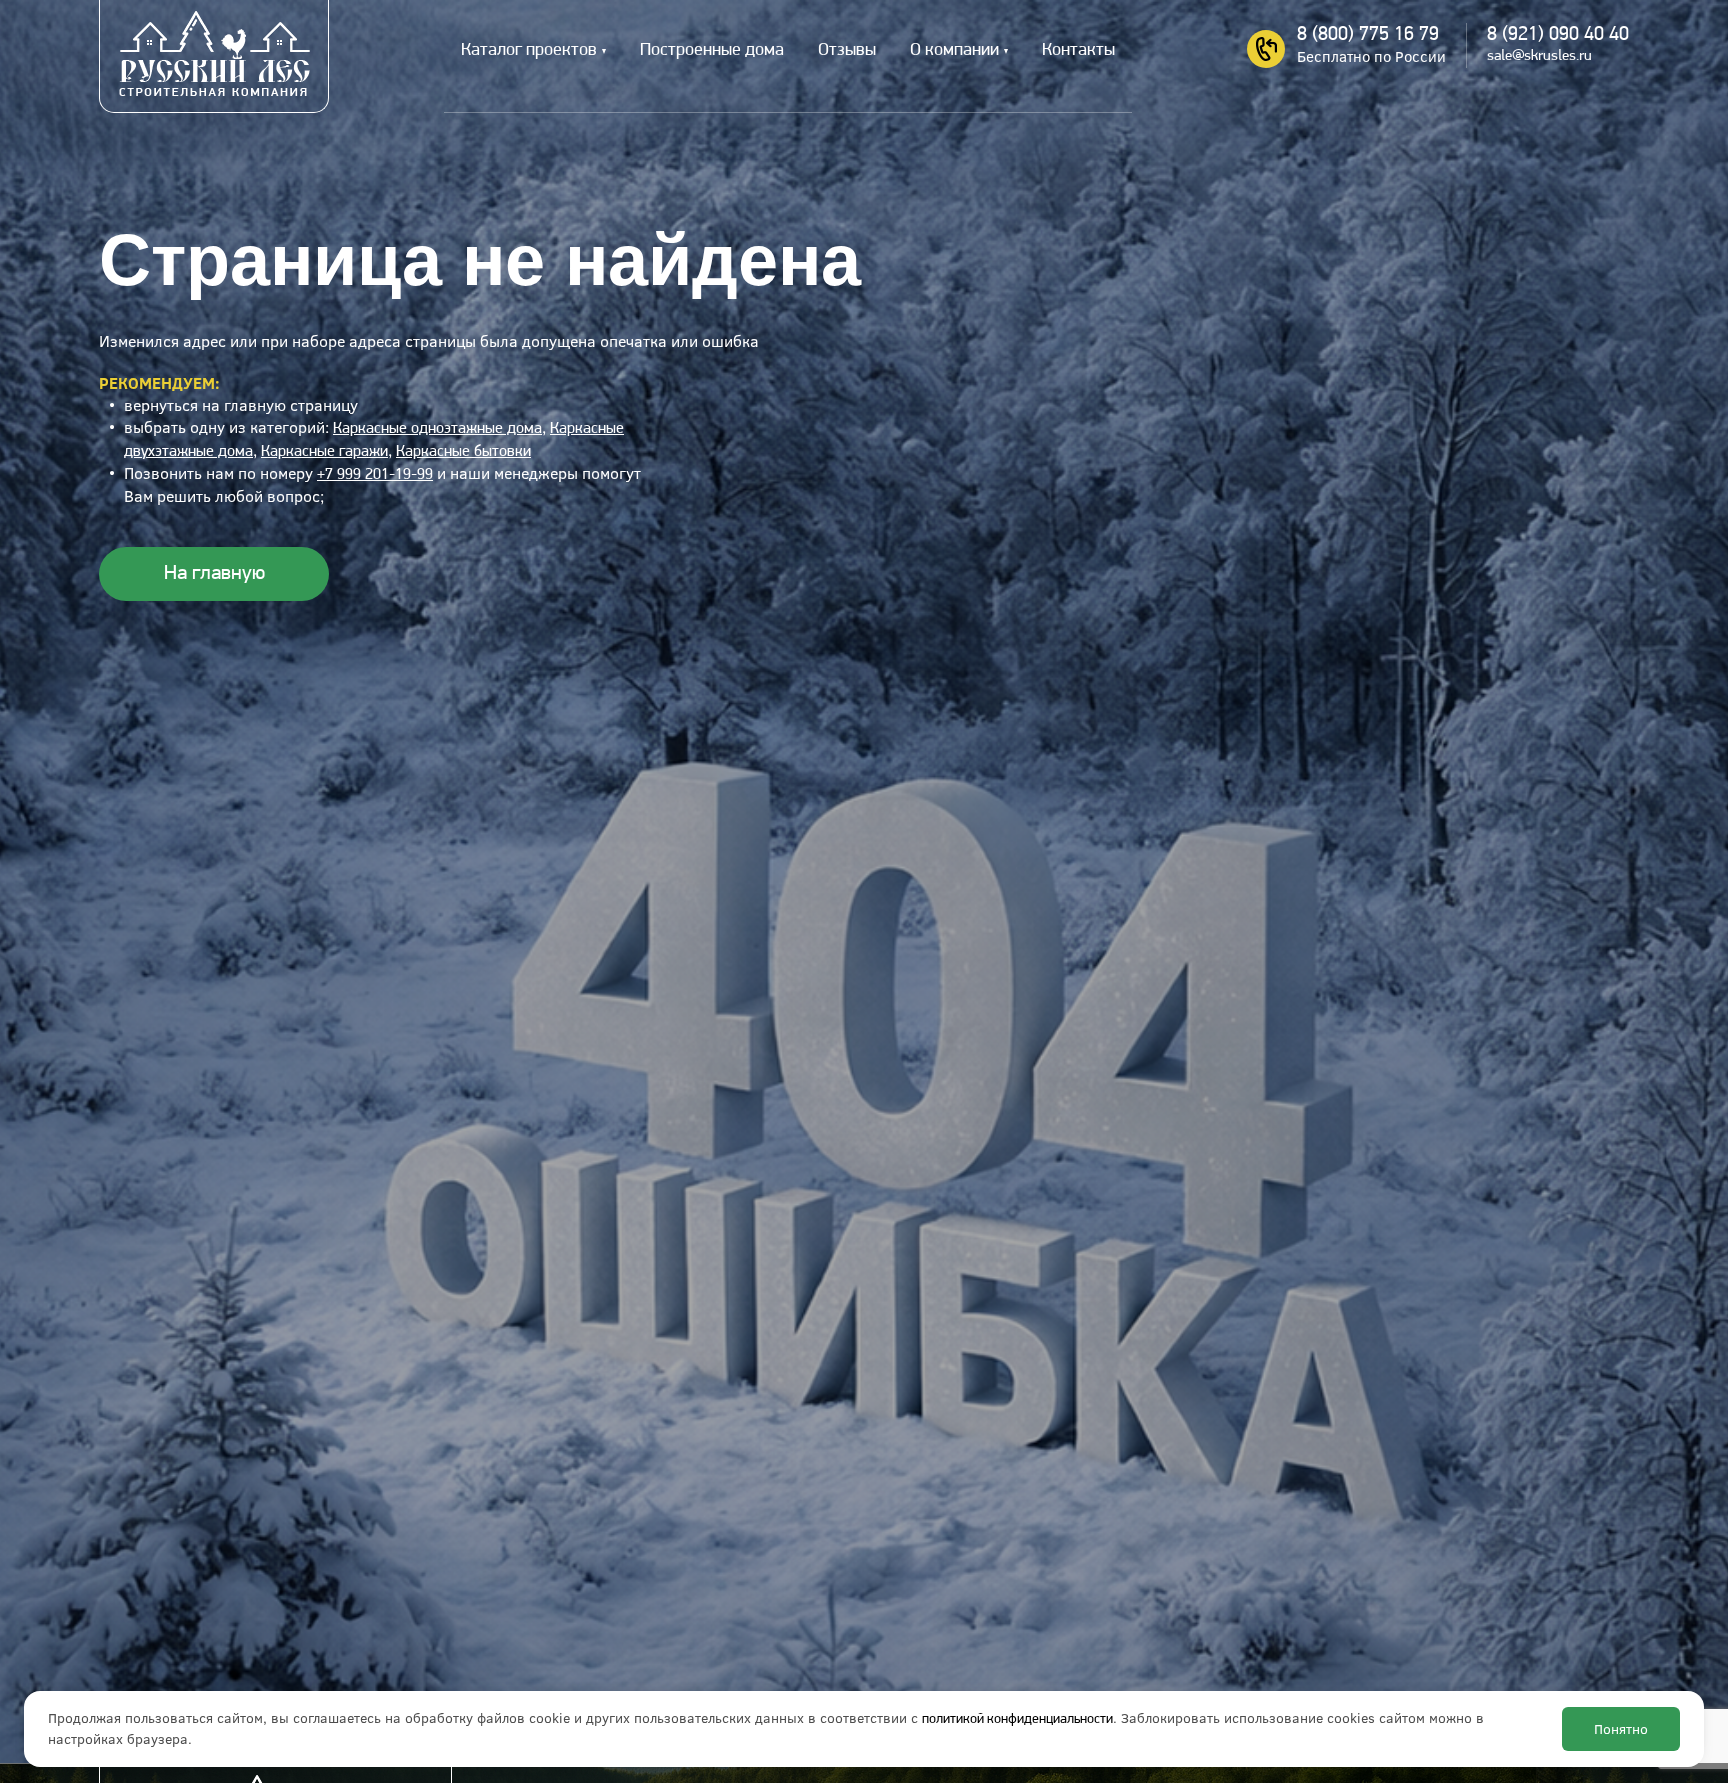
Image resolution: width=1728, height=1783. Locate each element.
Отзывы (847, 51)
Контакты (1078, 51)
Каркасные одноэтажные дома (437, 429)
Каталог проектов (529, 51)
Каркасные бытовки (463, 452)
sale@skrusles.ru (1539, 56)
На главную (214, 573)
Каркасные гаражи (324, 452)
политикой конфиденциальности (1017, 1719)
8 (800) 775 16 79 (1368, 35)
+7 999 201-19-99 (375, 475)
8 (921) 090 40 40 (1558, 35)
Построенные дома (712, 51)
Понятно (1621, 1729)
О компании (954, 51)
